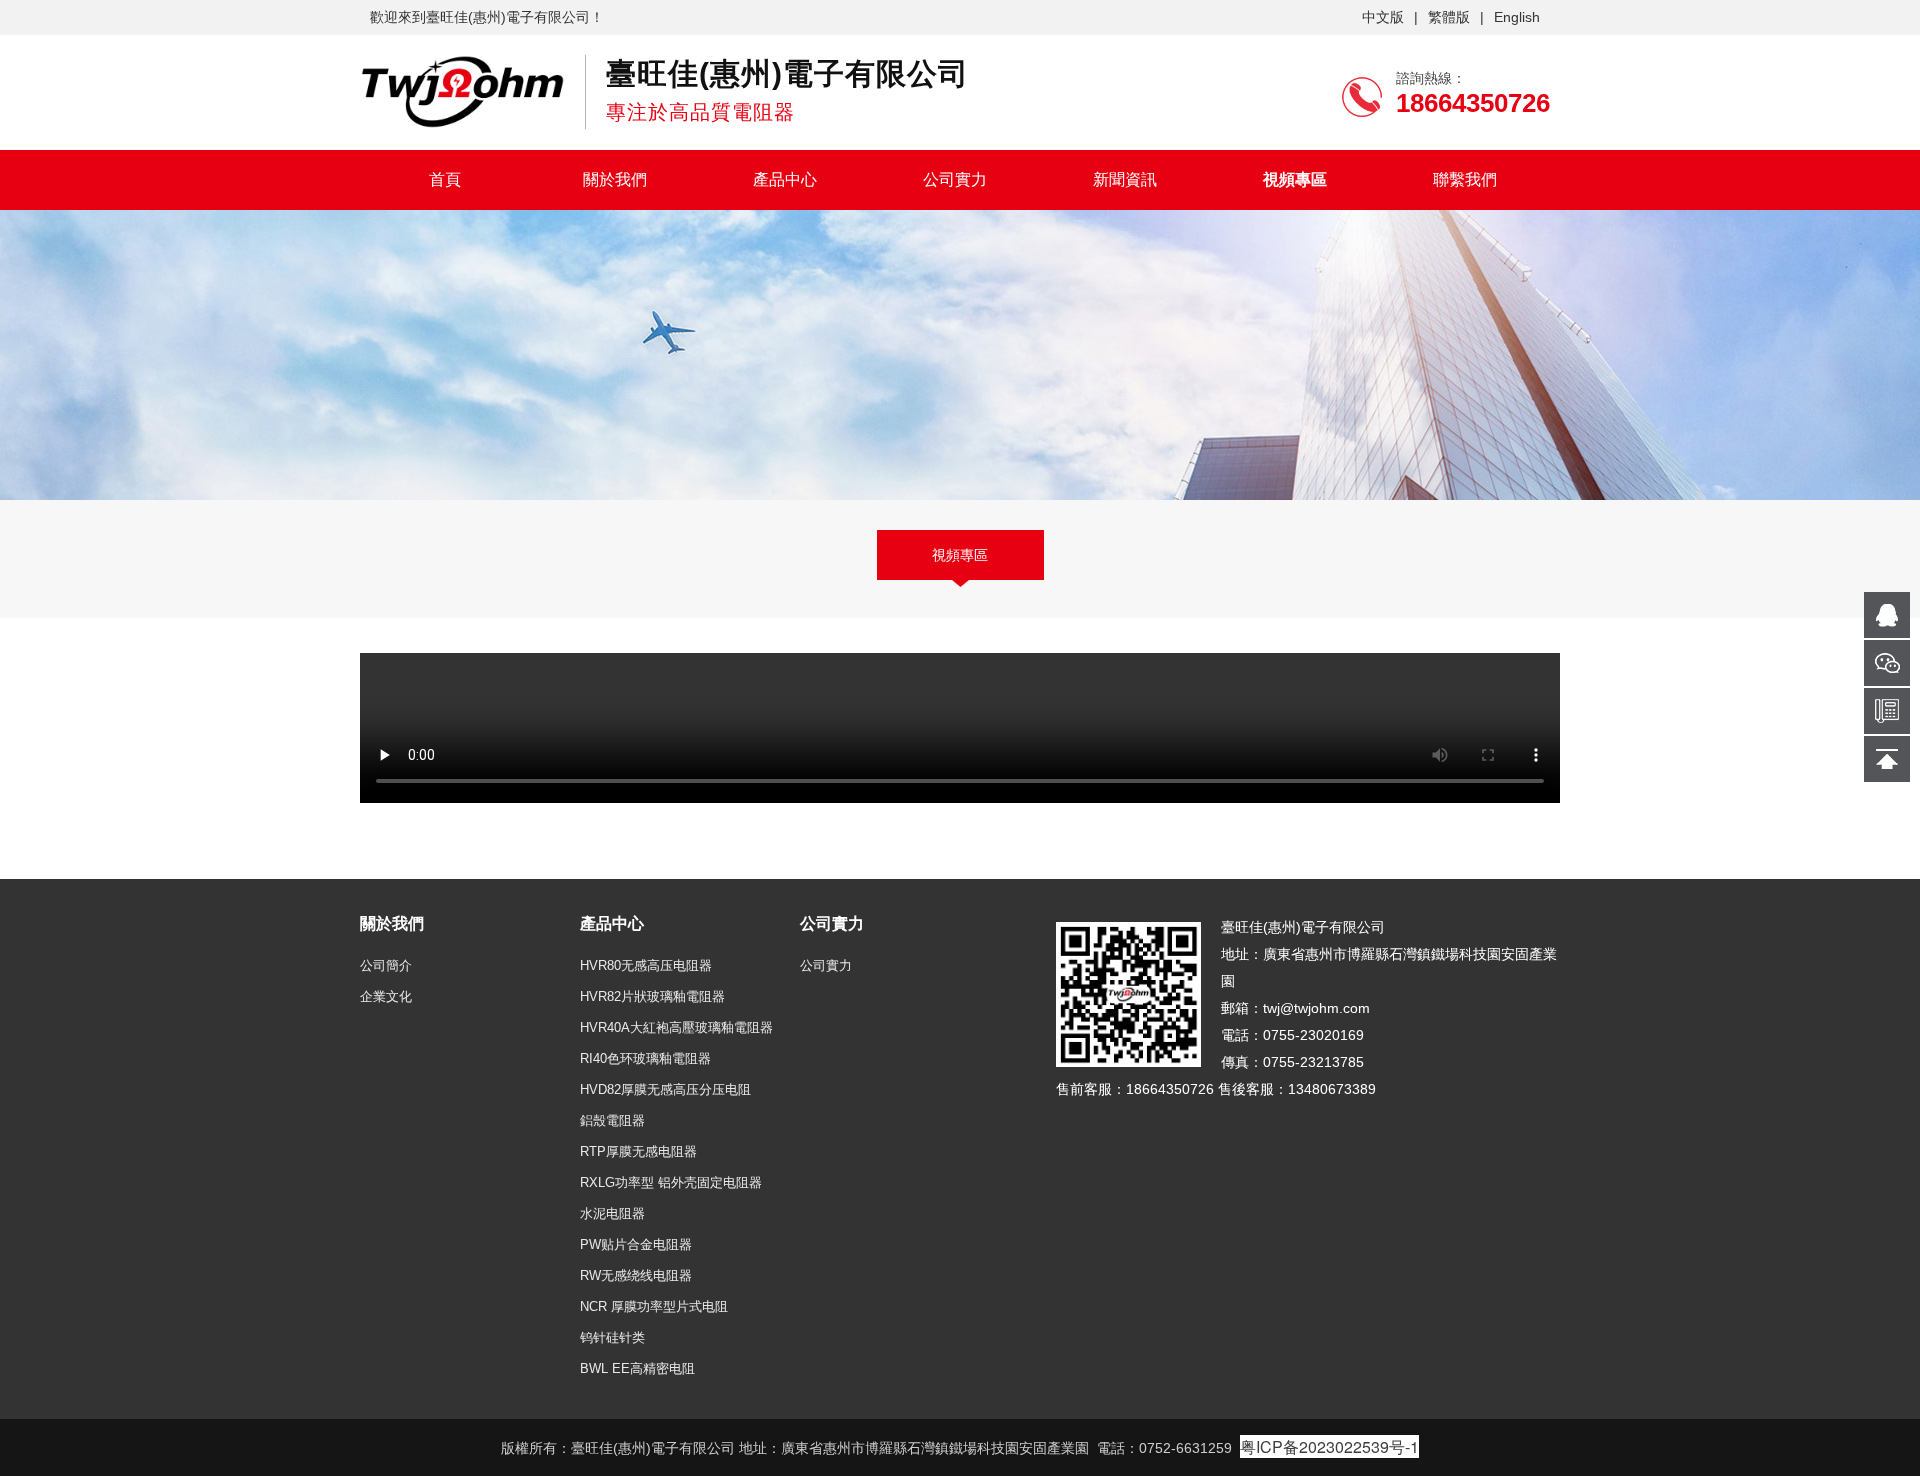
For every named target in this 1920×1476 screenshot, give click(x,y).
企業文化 (386, 996)
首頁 (445, 179)
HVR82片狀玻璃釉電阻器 (652, 996)
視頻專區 (1295, 179)
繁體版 (1449, 17)
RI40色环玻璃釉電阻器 (645, 1058)
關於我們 (615, 179)
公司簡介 (386, 965)
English (1517, 17)
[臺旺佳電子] (462, 91)
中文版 (1383, 17)
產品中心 (785, 179)
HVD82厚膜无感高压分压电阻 (665, 1089)
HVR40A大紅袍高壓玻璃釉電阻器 (676, 1027)
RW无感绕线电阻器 (636, 1275)
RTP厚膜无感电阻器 (638, 1151)
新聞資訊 (1125, 179)
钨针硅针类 (612, 1337)
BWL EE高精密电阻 (637, 1368)
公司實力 (955, 179)
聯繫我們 (1465, 179)
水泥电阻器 (612, 1213)
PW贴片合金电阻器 (636, 1244)
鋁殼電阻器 (612, 1120)
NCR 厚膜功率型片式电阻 (654, 1306)
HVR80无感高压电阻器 (646, 965)
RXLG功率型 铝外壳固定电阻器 (671, 1182)
